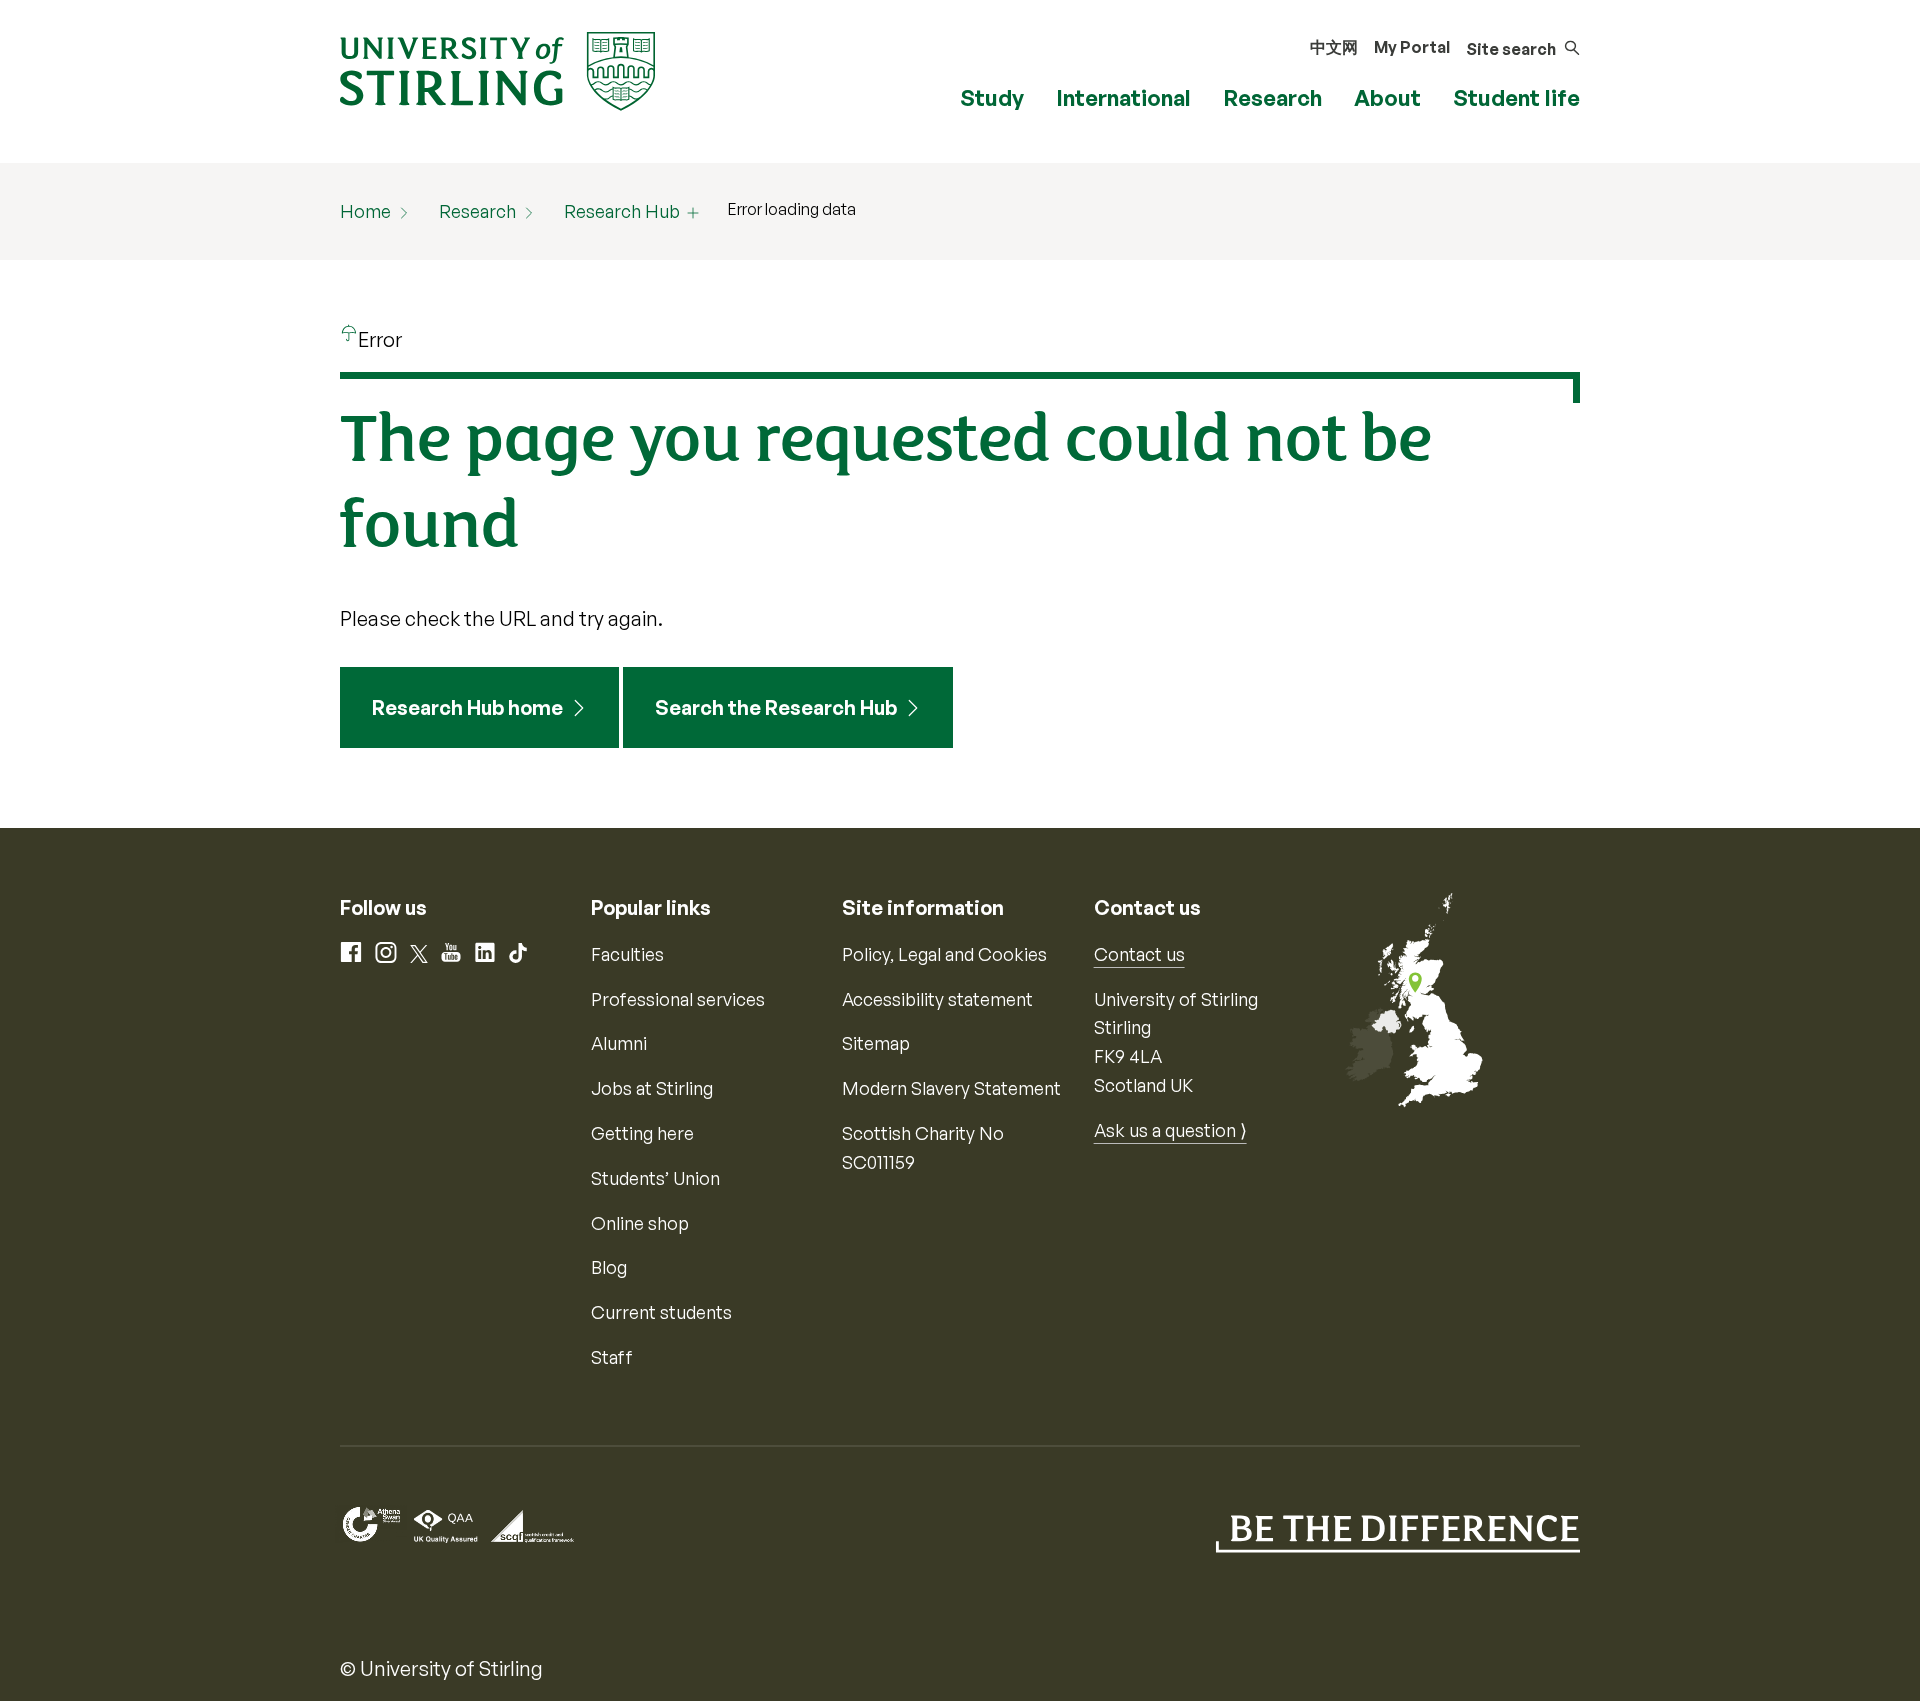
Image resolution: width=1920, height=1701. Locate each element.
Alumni (619, 1043)
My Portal (1412, 47)
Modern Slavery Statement (951, 1088)
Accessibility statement (937, 999)
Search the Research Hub (776, 707)
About (1387, 97)
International (1123, 97)
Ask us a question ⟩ (1170, 1130)
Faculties (627, 954)
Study (992, 97)
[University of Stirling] (497, 69)
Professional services (678, 999)
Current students (661, 1312)
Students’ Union (655, 1178)
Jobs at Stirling (652, 1088)
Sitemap (876, 1043)
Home (365, 211)
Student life (1516, 97)
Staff (612, 1357)
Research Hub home (467, 707)
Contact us (1139, 954)
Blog (609, 1267)
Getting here (642, 1133)
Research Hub (622, 211)
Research (1272, 97)
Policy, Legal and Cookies (944, 954)
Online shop (640, 1223)
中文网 (1334, 47)
